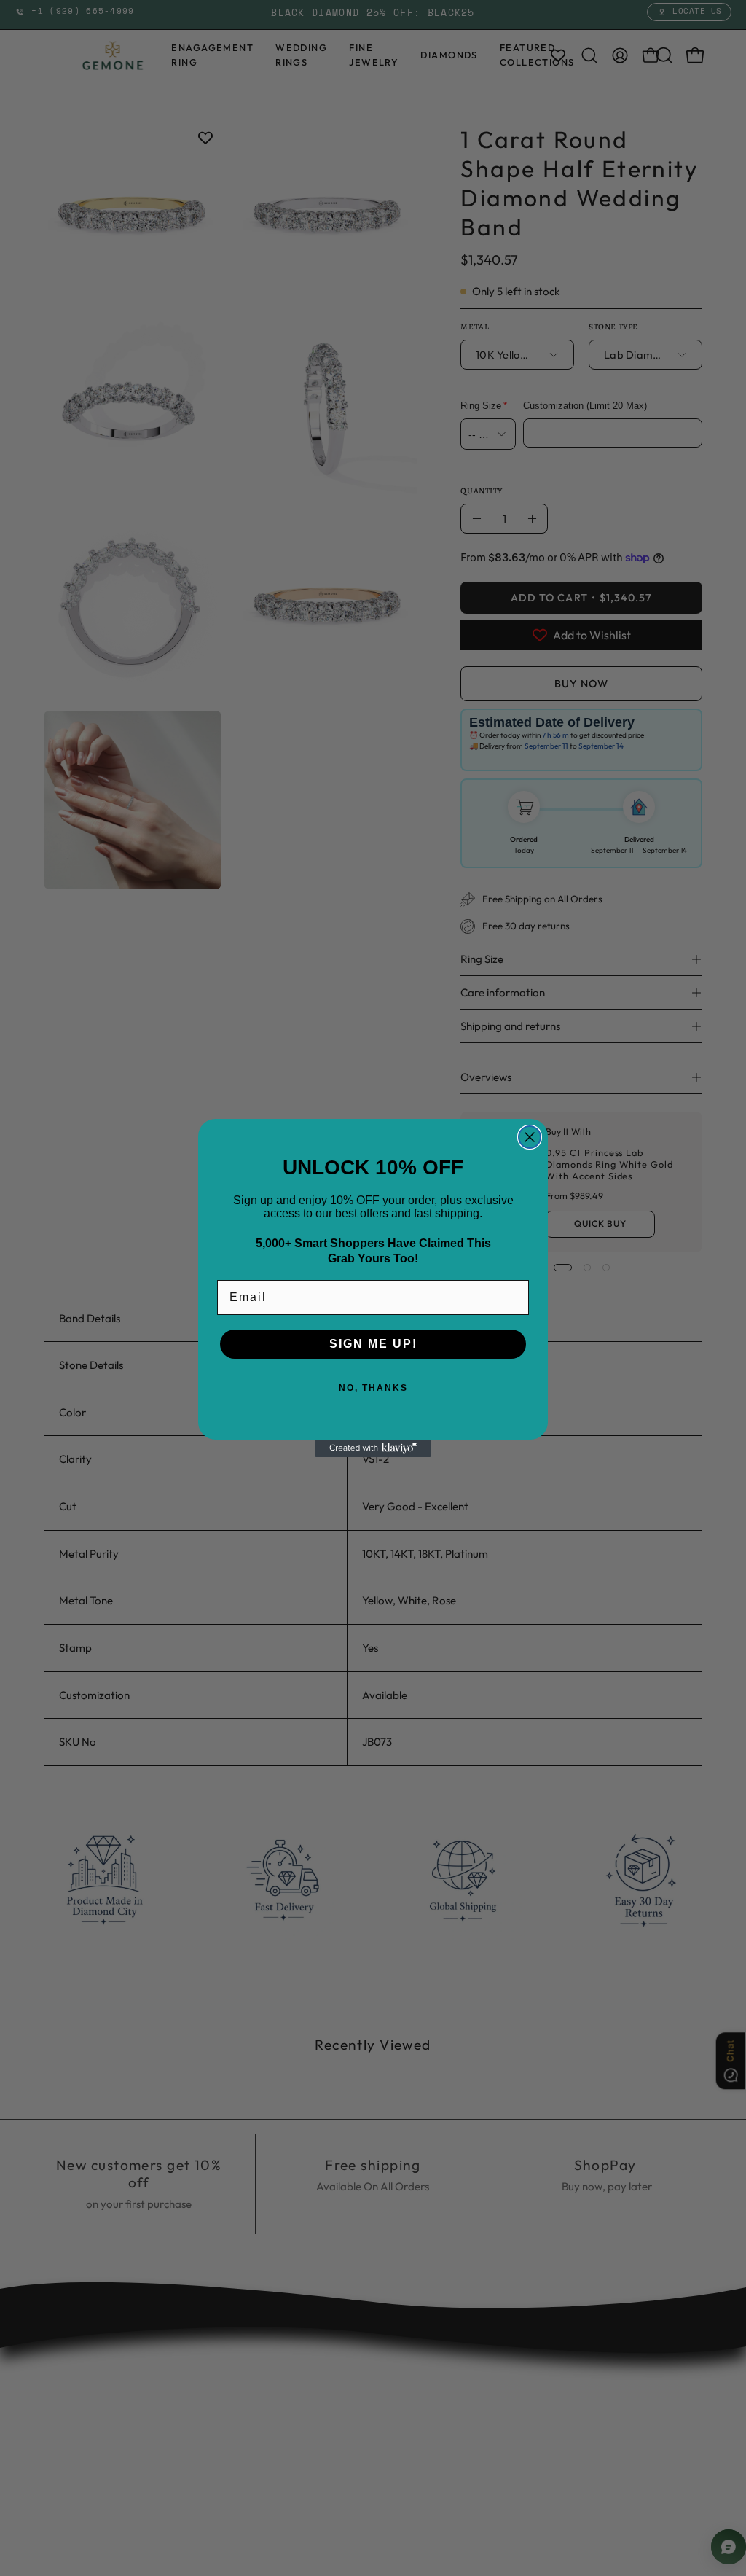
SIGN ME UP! (373, 1344)
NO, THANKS (373, 1388)
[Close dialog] (530, 1137)
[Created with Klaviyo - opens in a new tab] (373, 1448)
